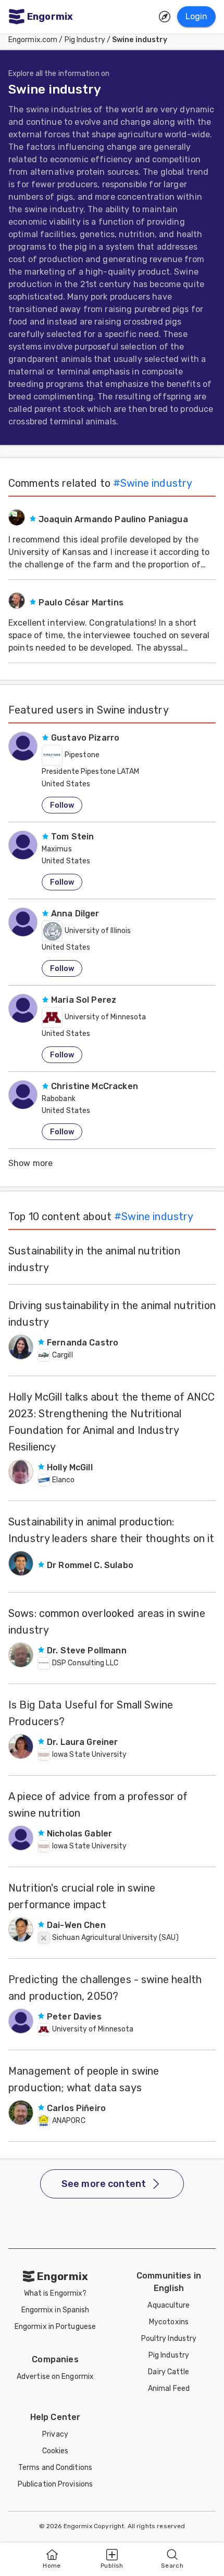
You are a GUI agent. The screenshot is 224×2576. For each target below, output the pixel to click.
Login (196, 16)
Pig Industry (85, 40)
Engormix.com (33, 40)
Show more (30, 1163)
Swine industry (140, 40)
